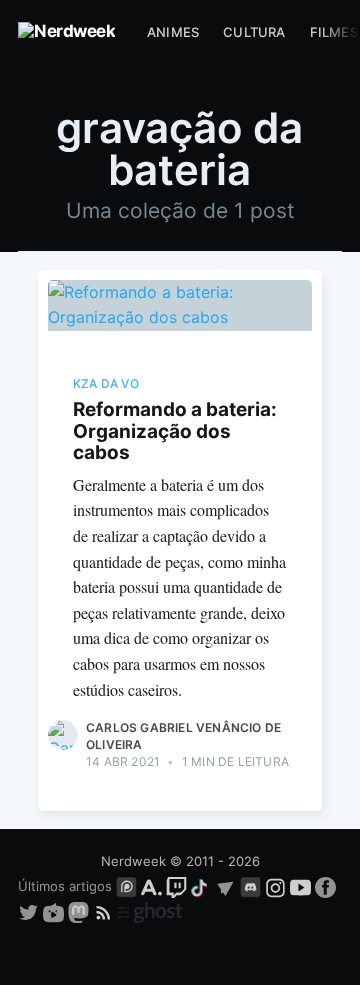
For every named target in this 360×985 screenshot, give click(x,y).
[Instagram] (275, 886)
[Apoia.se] (153, 886)
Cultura (254, 32)
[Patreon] (126, 886)
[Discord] (250, 886)
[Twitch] (176, 886)
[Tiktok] (201, 886)
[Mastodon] (80, 912)
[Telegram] (225, 886)
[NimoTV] (55, 912)
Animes (173, 32)
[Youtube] (300, 886)
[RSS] (105, 912)
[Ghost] (150, 912)
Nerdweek (133, 861)
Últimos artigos (65, 886)
